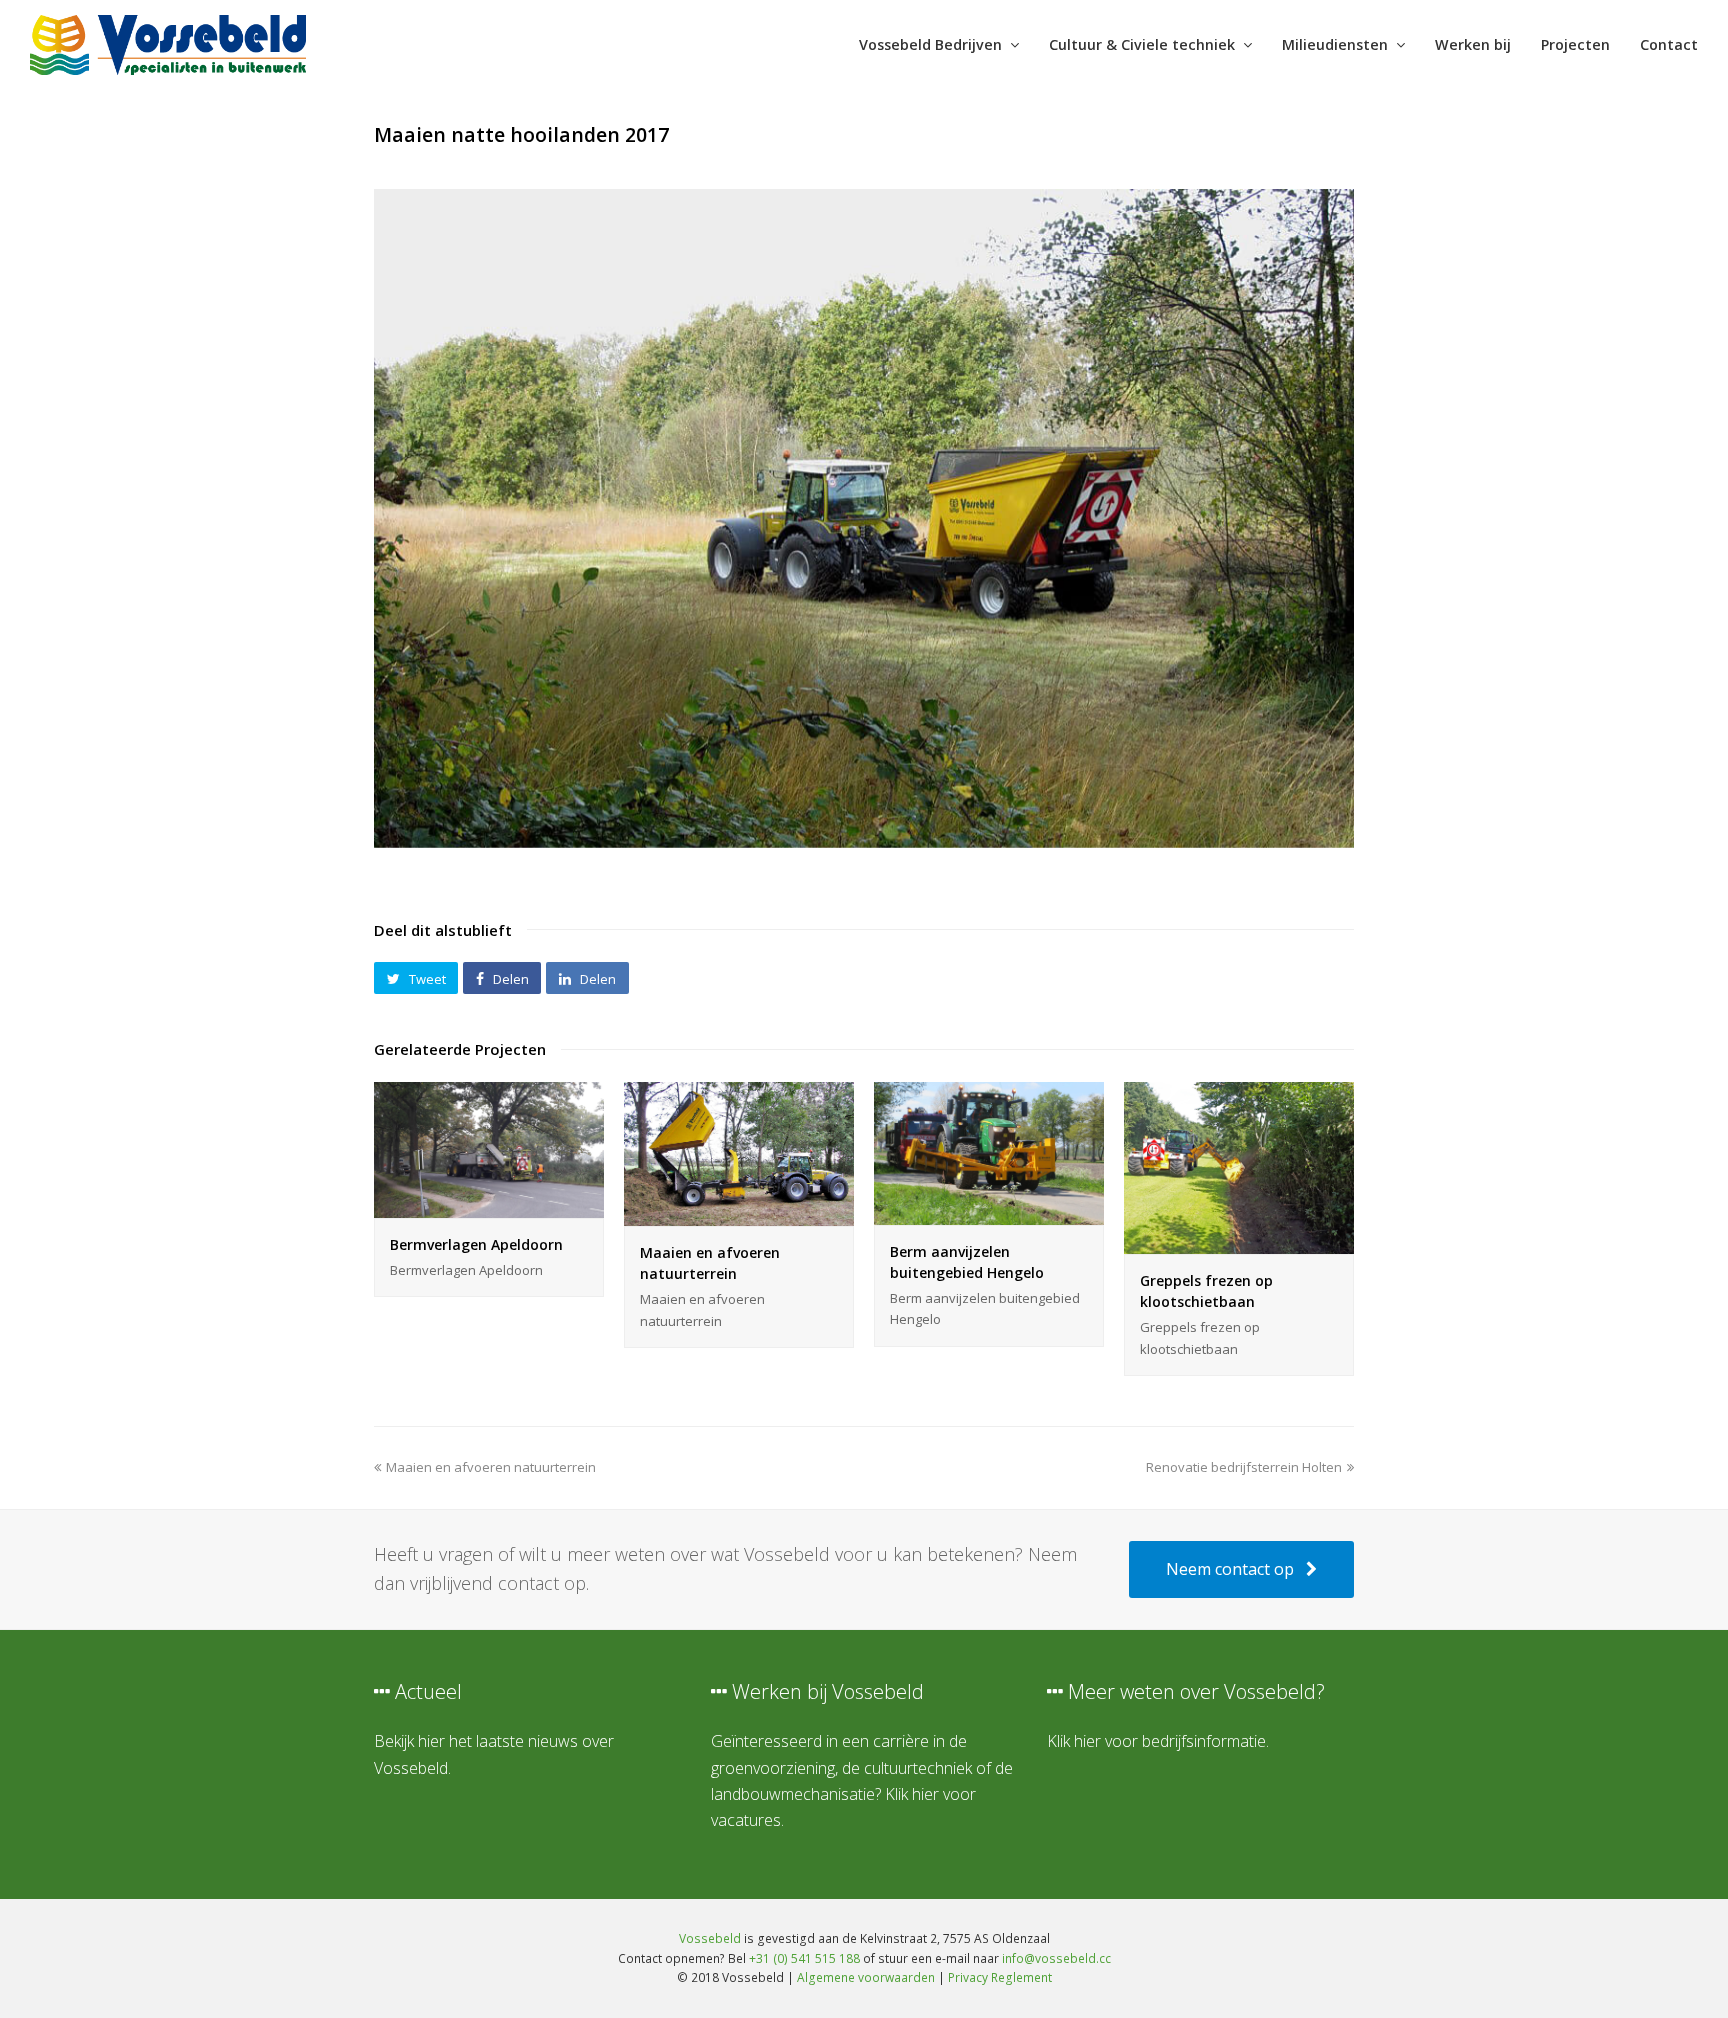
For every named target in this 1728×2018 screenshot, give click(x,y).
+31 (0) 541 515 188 (804, 1958)
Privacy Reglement (1000, 1977)
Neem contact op (1230, 1569)
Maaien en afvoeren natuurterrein (490, 1467)
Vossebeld (710, 1938)
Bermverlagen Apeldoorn (476, 1244)
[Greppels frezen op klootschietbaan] (1239, 1243)
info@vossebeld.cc (1056, 1958)
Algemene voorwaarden (866, 1977)
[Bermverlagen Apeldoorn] (489, 1206)
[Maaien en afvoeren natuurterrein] (739, 1215)
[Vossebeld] (168, 43)
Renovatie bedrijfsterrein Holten (1244, 1467)
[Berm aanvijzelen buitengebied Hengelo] (989, 1214)
